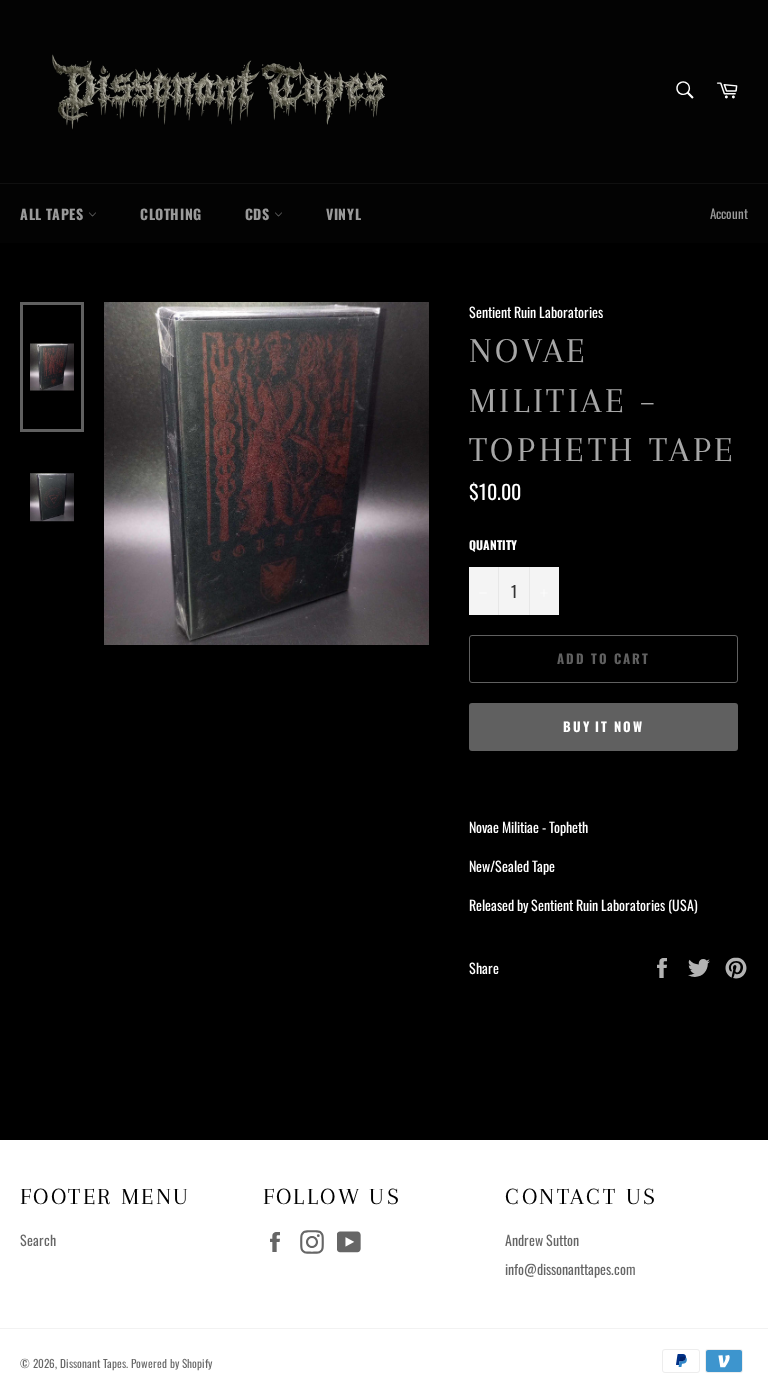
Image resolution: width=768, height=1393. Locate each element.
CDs (259, 213)
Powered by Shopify (171, 1363)
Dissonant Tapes (93, 1363)
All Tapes (54, 213)
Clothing (171, 213)
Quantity (493, 545)
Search (38, 1239)
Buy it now (604, 726)
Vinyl (343, 213)
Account (729, 213)
